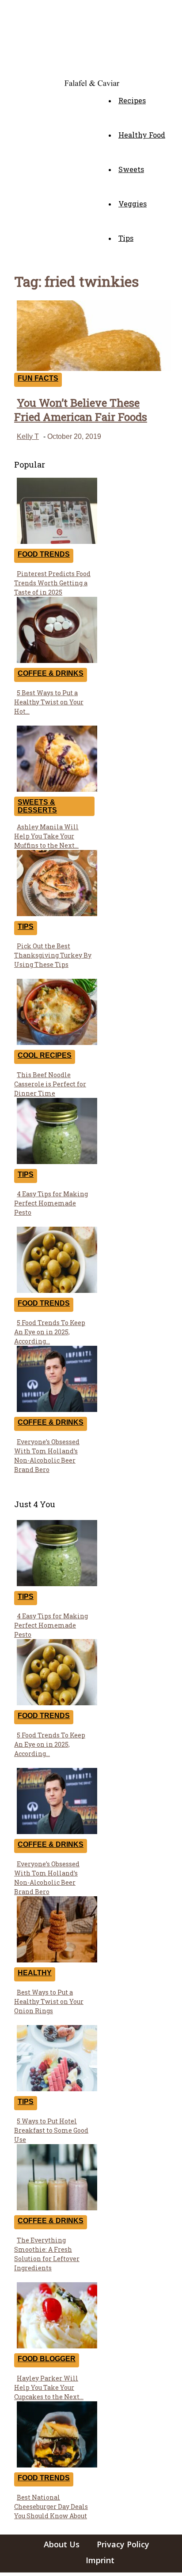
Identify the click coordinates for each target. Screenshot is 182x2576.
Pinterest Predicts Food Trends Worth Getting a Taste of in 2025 (52, 583)
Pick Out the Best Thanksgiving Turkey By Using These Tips (53, 955)
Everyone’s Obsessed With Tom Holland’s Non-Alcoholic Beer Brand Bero (47, 1456)
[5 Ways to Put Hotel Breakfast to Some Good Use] (57, 2089)
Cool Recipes (45, 1055)
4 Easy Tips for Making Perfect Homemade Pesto (51, 1203)
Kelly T (28, 436)
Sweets (131, 169)
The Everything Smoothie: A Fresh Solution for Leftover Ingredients (47, 2254)
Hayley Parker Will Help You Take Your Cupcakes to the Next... (49, 2387)
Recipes (132, 100)
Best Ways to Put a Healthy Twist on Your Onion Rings (49, 2001)
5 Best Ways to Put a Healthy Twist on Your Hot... (49, 702)
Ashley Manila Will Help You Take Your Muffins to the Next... (46, 836)
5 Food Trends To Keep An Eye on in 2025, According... (50, 1332)
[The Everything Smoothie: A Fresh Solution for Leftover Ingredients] (57, 2208)
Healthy (35, 1973)
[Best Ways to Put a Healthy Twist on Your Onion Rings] (57, 1960)
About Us (62, 2544)
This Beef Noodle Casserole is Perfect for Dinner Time (50, 1084)
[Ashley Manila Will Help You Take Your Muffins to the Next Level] (57, 789)
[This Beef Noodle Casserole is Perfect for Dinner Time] (57, 1043)
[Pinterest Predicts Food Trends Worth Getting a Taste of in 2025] (57, 541)
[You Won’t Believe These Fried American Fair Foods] (94, 369)
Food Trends (44, 554)
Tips (126, 238)
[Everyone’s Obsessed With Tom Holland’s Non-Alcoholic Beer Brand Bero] (57, 1410)
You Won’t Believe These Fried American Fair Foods (81, 410)
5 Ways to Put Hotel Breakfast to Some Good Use (51, 2130)
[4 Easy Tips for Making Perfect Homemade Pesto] (57, 1162)
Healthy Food (142, 135)
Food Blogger (47, 2359)
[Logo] (17, 81)
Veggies (133, 204)
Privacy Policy (123, 2544)
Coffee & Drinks (51, 673)
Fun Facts (38, 378)
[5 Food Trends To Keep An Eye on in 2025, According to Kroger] (57, 1290)
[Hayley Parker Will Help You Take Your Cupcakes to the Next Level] (57, 2346)
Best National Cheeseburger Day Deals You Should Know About (51, 2507)
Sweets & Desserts (37, 806)
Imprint (100, 2560)
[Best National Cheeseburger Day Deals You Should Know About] (57, 2465)
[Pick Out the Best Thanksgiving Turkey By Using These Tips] (57, 914)
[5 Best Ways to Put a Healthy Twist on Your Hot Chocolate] (57, 661)
